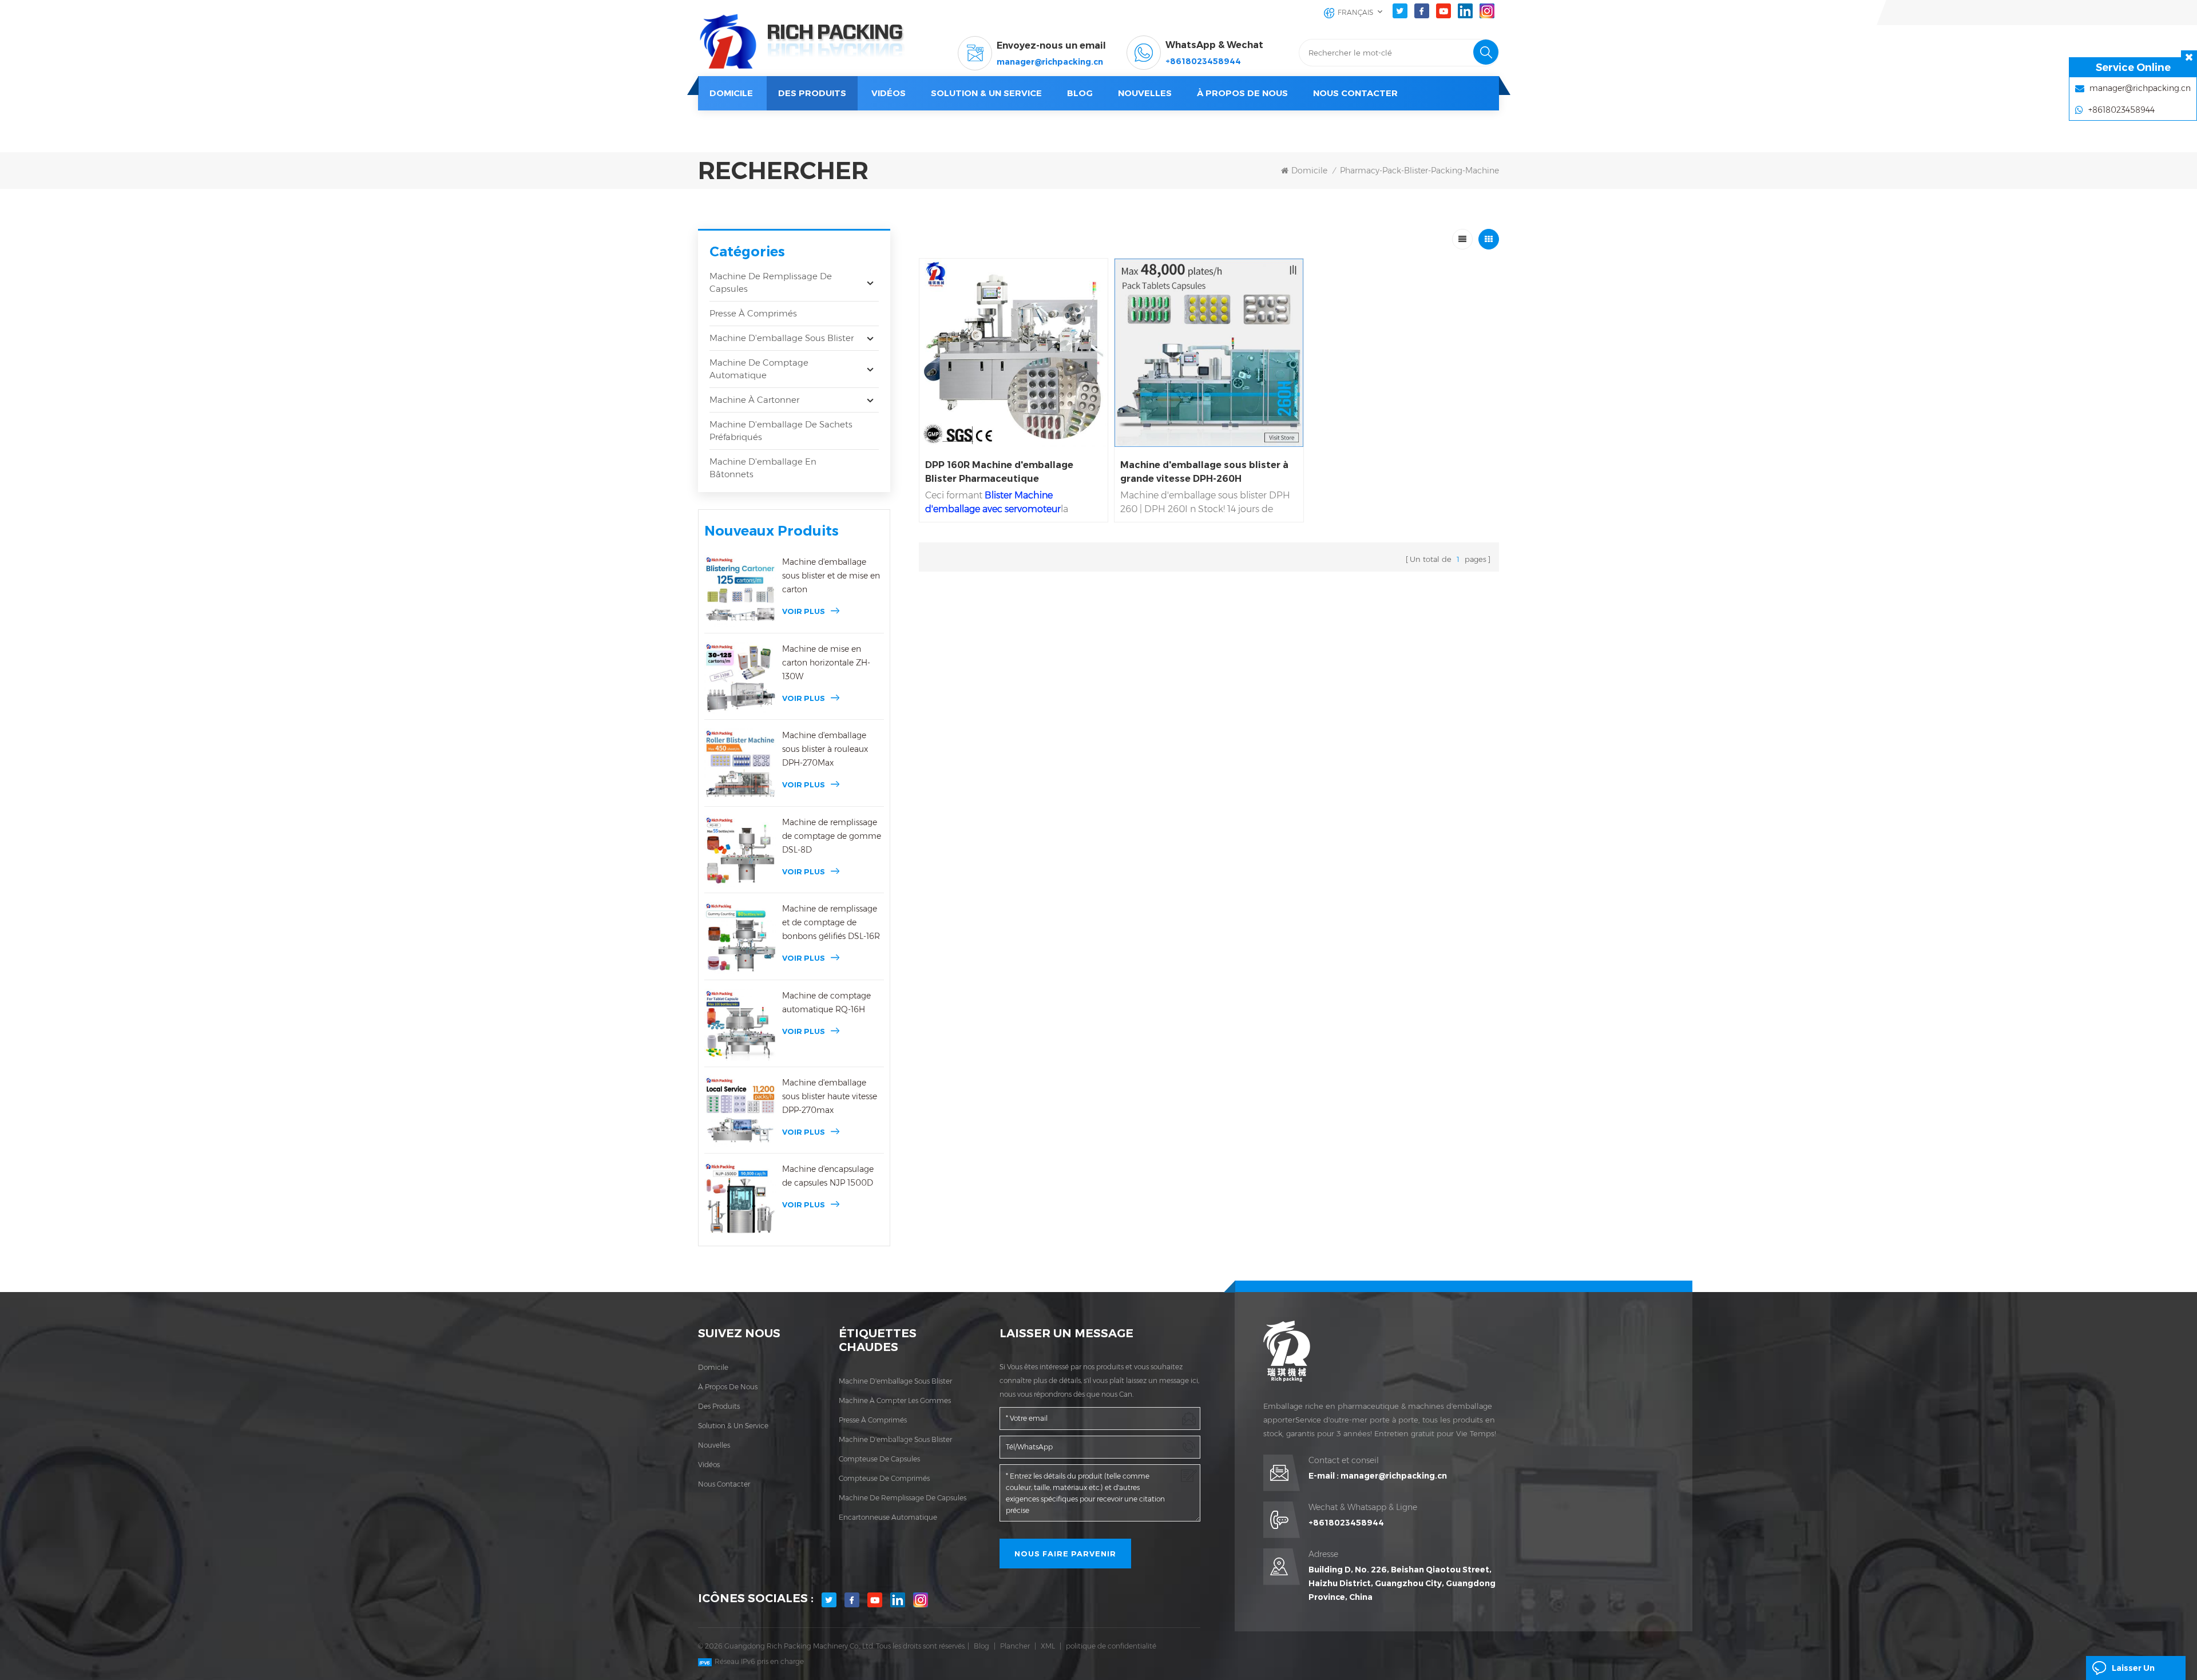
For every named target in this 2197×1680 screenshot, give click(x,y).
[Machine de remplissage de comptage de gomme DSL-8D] (740, 851)
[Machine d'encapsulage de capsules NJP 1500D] (740, 1198)
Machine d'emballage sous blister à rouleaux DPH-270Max (825, 749)
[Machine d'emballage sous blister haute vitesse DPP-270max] (740, 1112)
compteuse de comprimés (884, 1478)
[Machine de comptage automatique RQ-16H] (740, 1025)
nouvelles (1145, 93)
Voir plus (804, 611)
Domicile (731, 93)
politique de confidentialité (1111, 1646)
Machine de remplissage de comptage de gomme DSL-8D (832, 836)
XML (1048, 1646)
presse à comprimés (873, 1420)
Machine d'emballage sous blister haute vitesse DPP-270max (830, 1096)
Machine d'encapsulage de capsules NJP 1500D (828, 1176)
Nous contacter (1355, 93)
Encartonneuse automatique (888, 1517)
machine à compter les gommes (895, 1400)
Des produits (812, 93)
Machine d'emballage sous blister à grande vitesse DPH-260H (1204, 472)
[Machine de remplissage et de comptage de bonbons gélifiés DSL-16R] (740, 938)
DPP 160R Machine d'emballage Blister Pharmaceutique (999, 472)
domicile (713, 1367)
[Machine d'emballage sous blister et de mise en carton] (740, 591)
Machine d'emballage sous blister (782, 338)
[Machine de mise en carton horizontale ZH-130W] (740, 678)
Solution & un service (986, 93)
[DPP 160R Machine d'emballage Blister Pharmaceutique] (1014, 353)
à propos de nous (728, 1387)
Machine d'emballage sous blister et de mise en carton (831, 576)
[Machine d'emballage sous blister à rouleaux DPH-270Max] (740, 764)
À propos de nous (1242, 93)
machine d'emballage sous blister (895, 1381)
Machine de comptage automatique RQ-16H (826, 1003)
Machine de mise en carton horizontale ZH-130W (826, 663)
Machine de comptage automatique (759, 369)
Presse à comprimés (753, 313)
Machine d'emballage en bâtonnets (763, 468)
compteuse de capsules (879, 1459)
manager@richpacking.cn (1050, 62)
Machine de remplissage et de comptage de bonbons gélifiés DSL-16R (831, 922)
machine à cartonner (754, 400)
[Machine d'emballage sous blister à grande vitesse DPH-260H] (1209, 353)
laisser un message (2133, 1671)
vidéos (889, 93)
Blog (981, 1646)
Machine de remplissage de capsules (771, 282)
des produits (719, 1406)
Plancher (1015, 1646)
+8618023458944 (1203, 61)
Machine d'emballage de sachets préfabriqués (781, 431)
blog (1080, 93)
